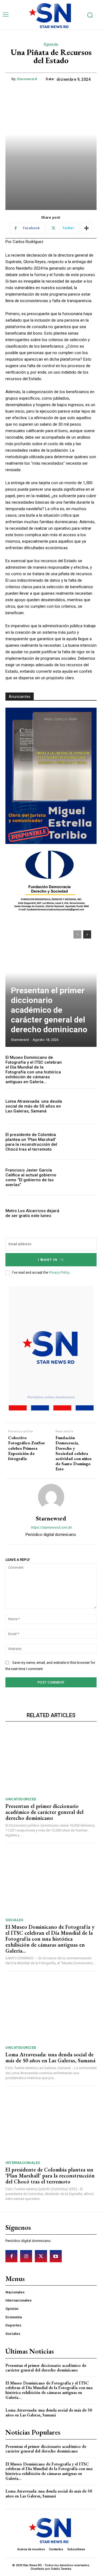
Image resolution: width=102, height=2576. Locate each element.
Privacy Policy (59, 1273)
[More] (86, 228)
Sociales (14, 1920)
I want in (48, 1260)
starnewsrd (27, 79)
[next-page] (87, 934)
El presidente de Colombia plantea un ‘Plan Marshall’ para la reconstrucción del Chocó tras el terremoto (31, 1142)
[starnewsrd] (51, 1497)
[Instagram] (26, 2256)
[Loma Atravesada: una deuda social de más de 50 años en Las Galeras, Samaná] (83, 1106)
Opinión (51, 44)
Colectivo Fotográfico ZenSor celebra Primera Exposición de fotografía (27, 1448)
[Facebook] (11, 2256)
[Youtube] (56, 2256)
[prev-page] (77, 934)
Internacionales (23, 2163)
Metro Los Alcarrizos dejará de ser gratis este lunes (32, 1213)
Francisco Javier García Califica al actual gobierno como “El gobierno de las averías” (31, 1177)
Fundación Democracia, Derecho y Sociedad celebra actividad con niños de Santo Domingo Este (74, 1453)
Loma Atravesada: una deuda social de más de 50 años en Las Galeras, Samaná (34, 1106)
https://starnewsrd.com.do (51, 1527)
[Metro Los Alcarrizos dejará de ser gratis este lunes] (83, 1213)
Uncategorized (21, 1799)
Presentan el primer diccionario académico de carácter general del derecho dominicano (49, 1010)
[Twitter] (41, 2256)
